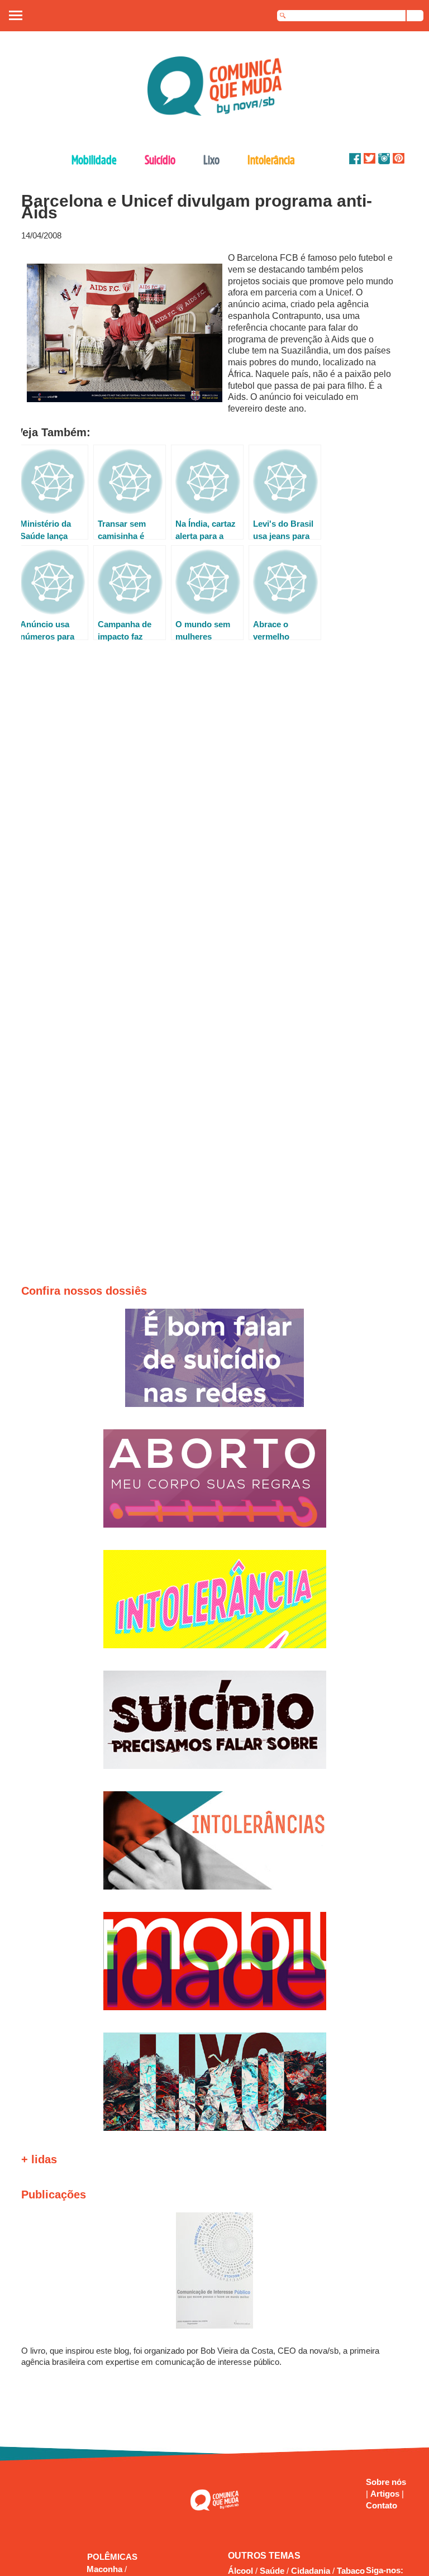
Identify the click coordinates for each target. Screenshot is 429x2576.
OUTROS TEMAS (264, 2556)
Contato (382, 2505)
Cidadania (311, 2571)
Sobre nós (386, 2482)
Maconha (106, 2569)
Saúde (272, 2571)
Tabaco (351, 2571)
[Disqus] (210, 803)
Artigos (386, 2494)
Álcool (240, 2571)
